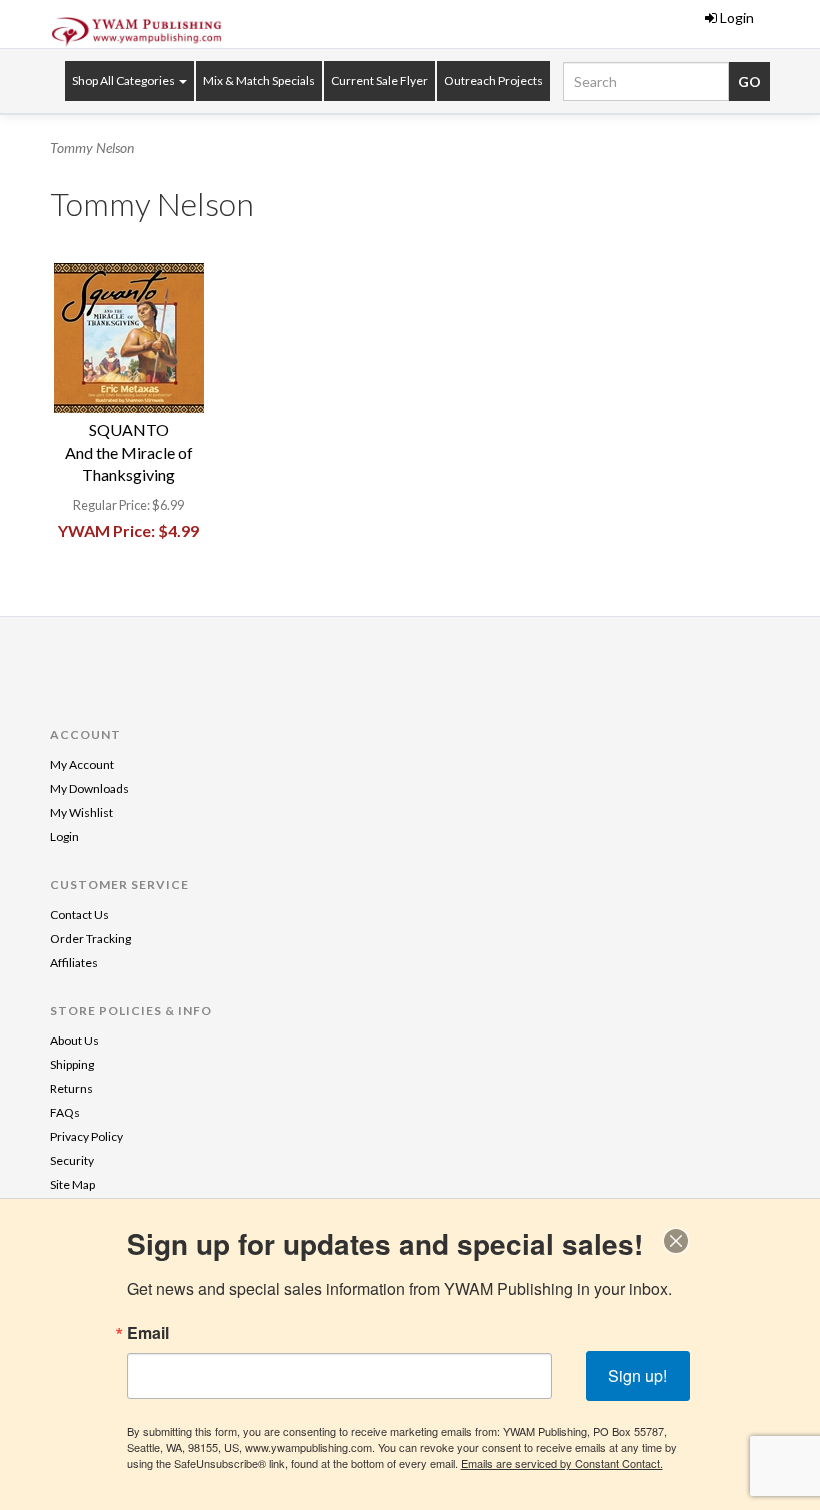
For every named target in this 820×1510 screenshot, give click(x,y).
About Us (74, 1040)
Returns (71, 1088)
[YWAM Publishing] (137, 32)
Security (72, 1160)
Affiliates (74, 962)
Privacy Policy (86, 1136)
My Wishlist (81, 812)
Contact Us (79, 914)
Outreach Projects (493, 80)
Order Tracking (90, 938)
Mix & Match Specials (259, 80)
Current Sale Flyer (379, 80)
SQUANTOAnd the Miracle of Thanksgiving (129, 452)
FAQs (65, 1112)
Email (148, 1333)
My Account (82, 764)
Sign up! (637, 1375)
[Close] (676, 1241)
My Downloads (89, 788)
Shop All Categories (124, 80)
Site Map (72, 1184)
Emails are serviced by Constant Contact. (562, 1463)
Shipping (72, 1064)
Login (737, 17)
